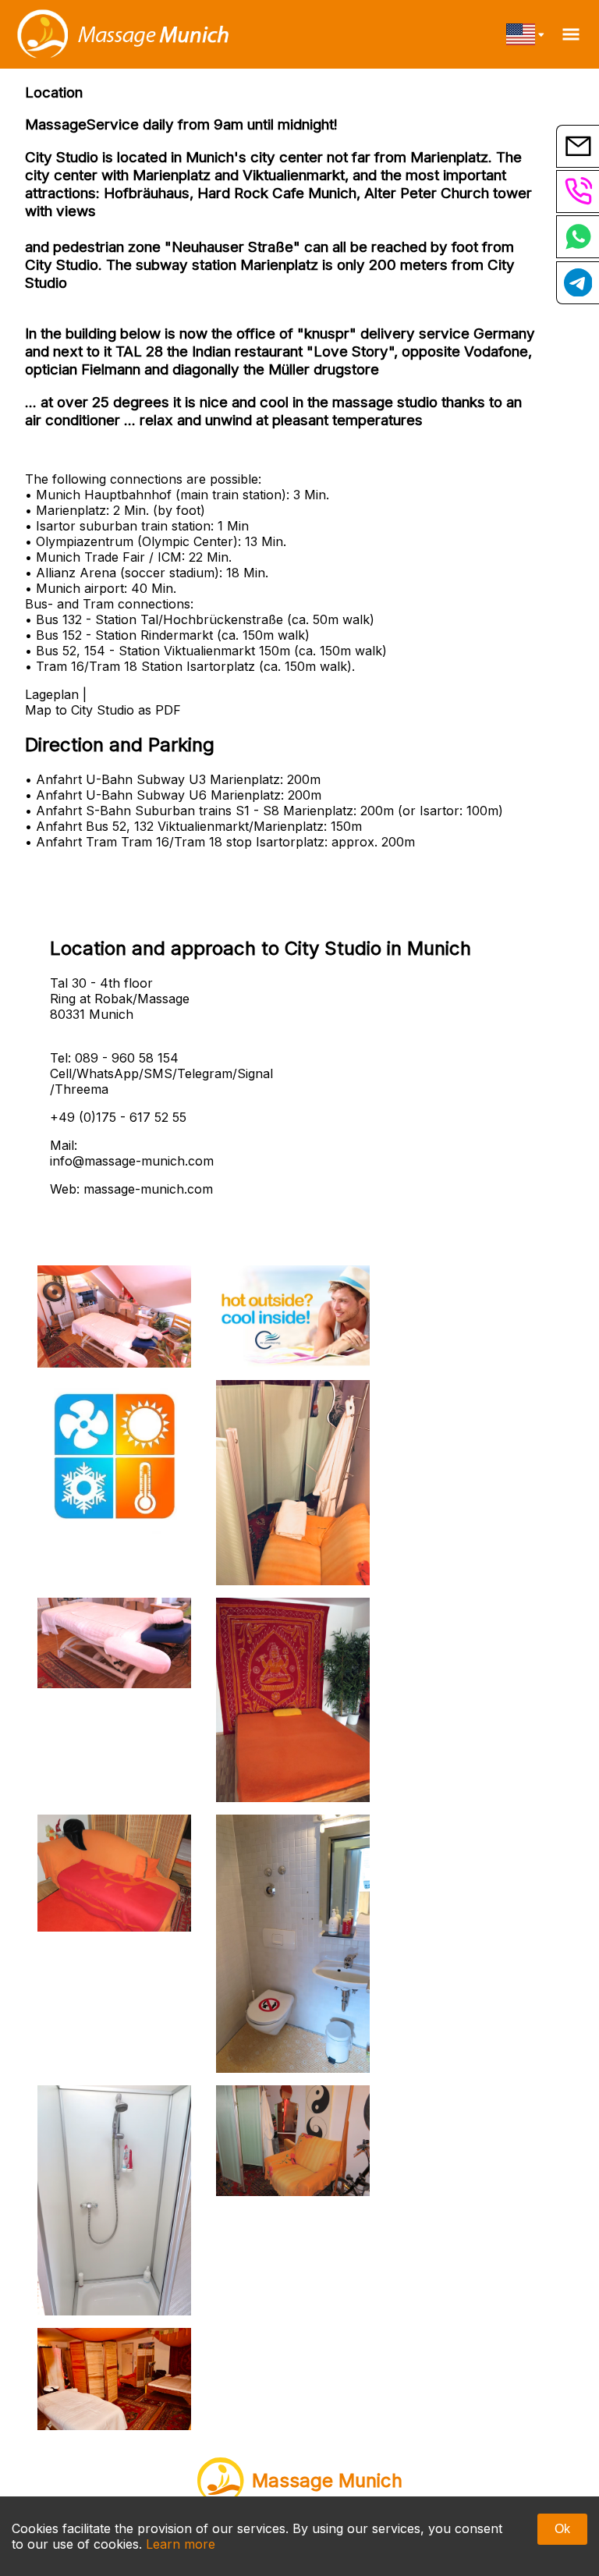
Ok (562, 2529)
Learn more (181, 2544)
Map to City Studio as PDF (103, 710)
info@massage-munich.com (132, 1161)
